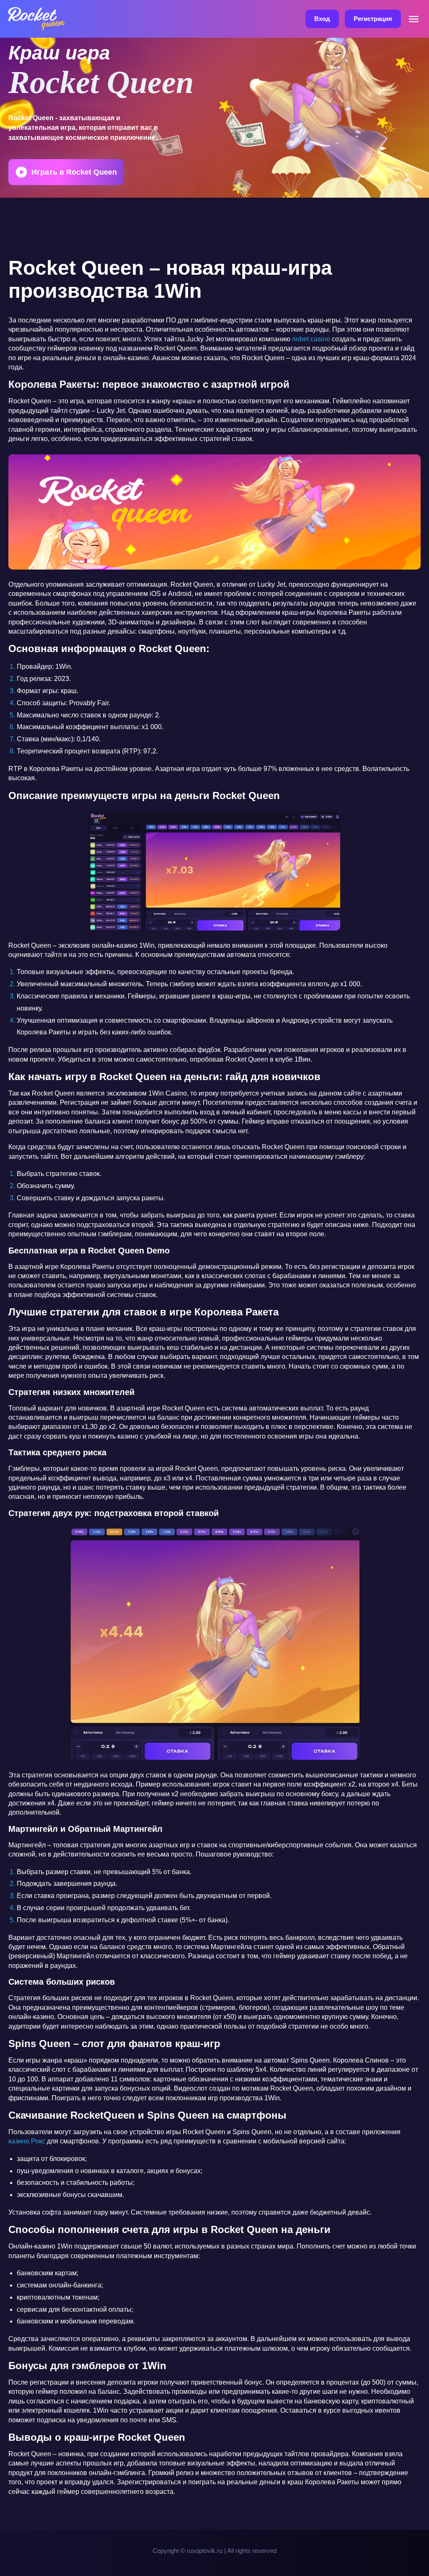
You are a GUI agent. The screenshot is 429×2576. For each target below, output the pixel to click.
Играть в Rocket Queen (74, 172)
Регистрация (373, 19)
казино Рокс (27, 2141)
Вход (322, 19)
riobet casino (311, 339)
